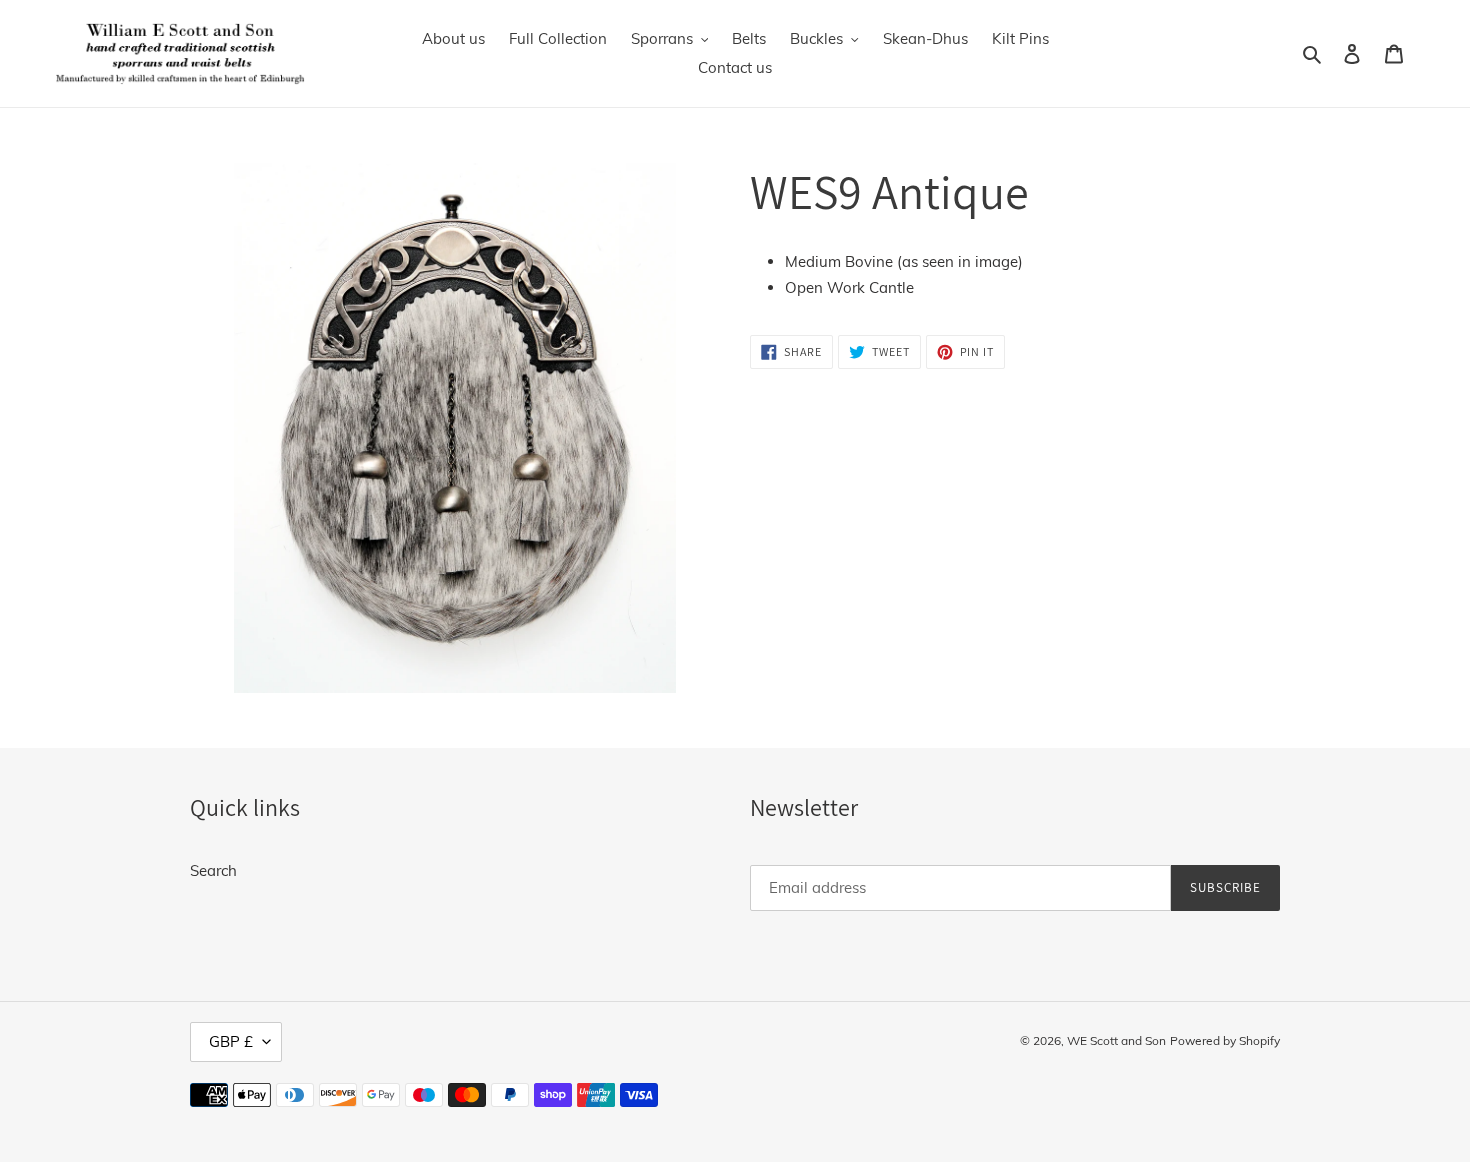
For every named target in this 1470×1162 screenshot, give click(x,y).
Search (213, 870)
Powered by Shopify (1225, 1040)
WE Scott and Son (1116, 1040)
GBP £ (231, 1041)
